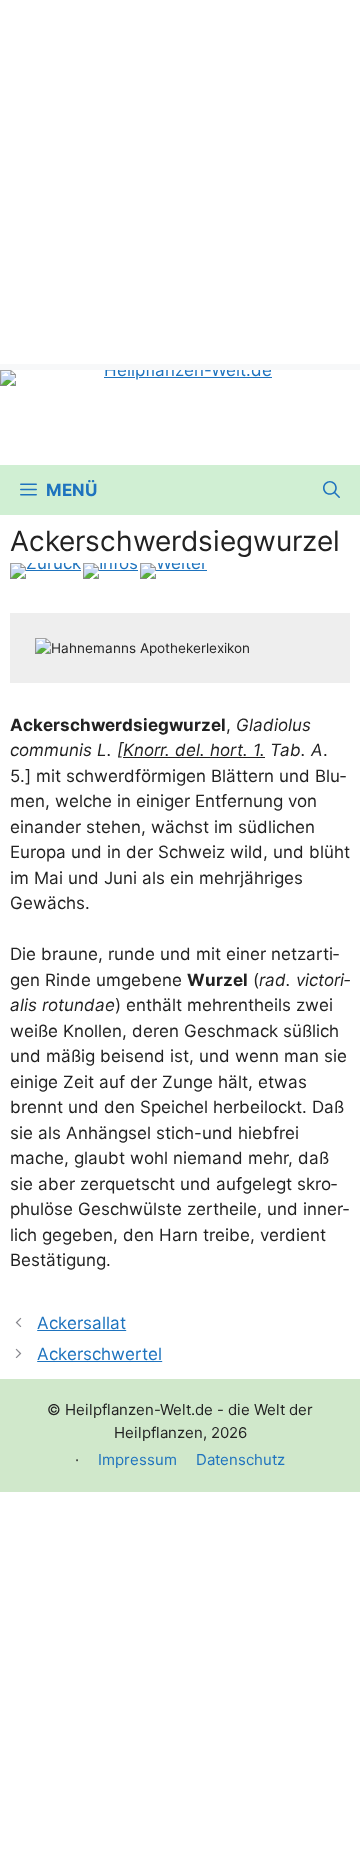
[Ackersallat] (45, 571)
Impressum (137, 1459)
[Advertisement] (180, 180)
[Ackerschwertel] (173, 571)
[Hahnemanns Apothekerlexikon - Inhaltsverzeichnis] (110, 571)
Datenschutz (240, 1459)
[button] (331, 490)
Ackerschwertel (99, 1354)
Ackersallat (81, 1323)
